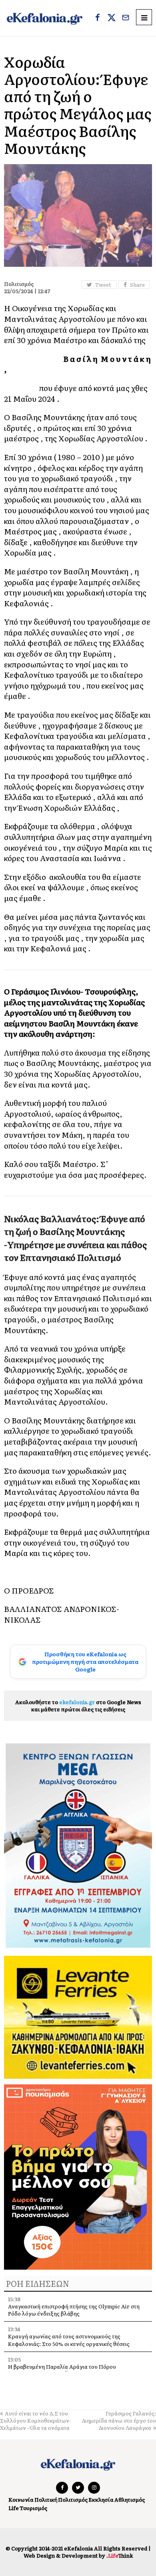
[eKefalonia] (45, 18)
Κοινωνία (21, 2500)
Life (14, 2508)
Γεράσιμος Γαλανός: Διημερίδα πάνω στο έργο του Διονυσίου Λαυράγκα (119, 2420)
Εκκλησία (101, 2500)
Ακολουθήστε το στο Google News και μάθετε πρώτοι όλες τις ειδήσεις (78, 1706)
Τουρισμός (33, 2508)
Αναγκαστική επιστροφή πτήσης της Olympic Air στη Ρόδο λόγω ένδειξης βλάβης (74, 2310)
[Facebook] (98, 18)
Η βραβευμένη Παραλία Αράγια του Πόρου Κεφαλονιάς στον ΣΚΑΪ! (62, 2370)
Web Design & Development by (78, 2555)
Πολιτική (46, 2500)
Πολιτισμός (73, 2500)
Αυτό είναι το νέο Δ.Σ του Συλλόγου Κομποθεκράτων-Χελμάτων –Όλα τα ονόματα (36, 2420)
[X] (112, 18)
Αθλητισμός (130, 2500)
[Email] (126, 18)
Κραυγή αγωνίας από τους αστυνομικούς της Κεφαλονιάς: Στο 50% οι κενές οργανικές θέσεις (69, 2340)
